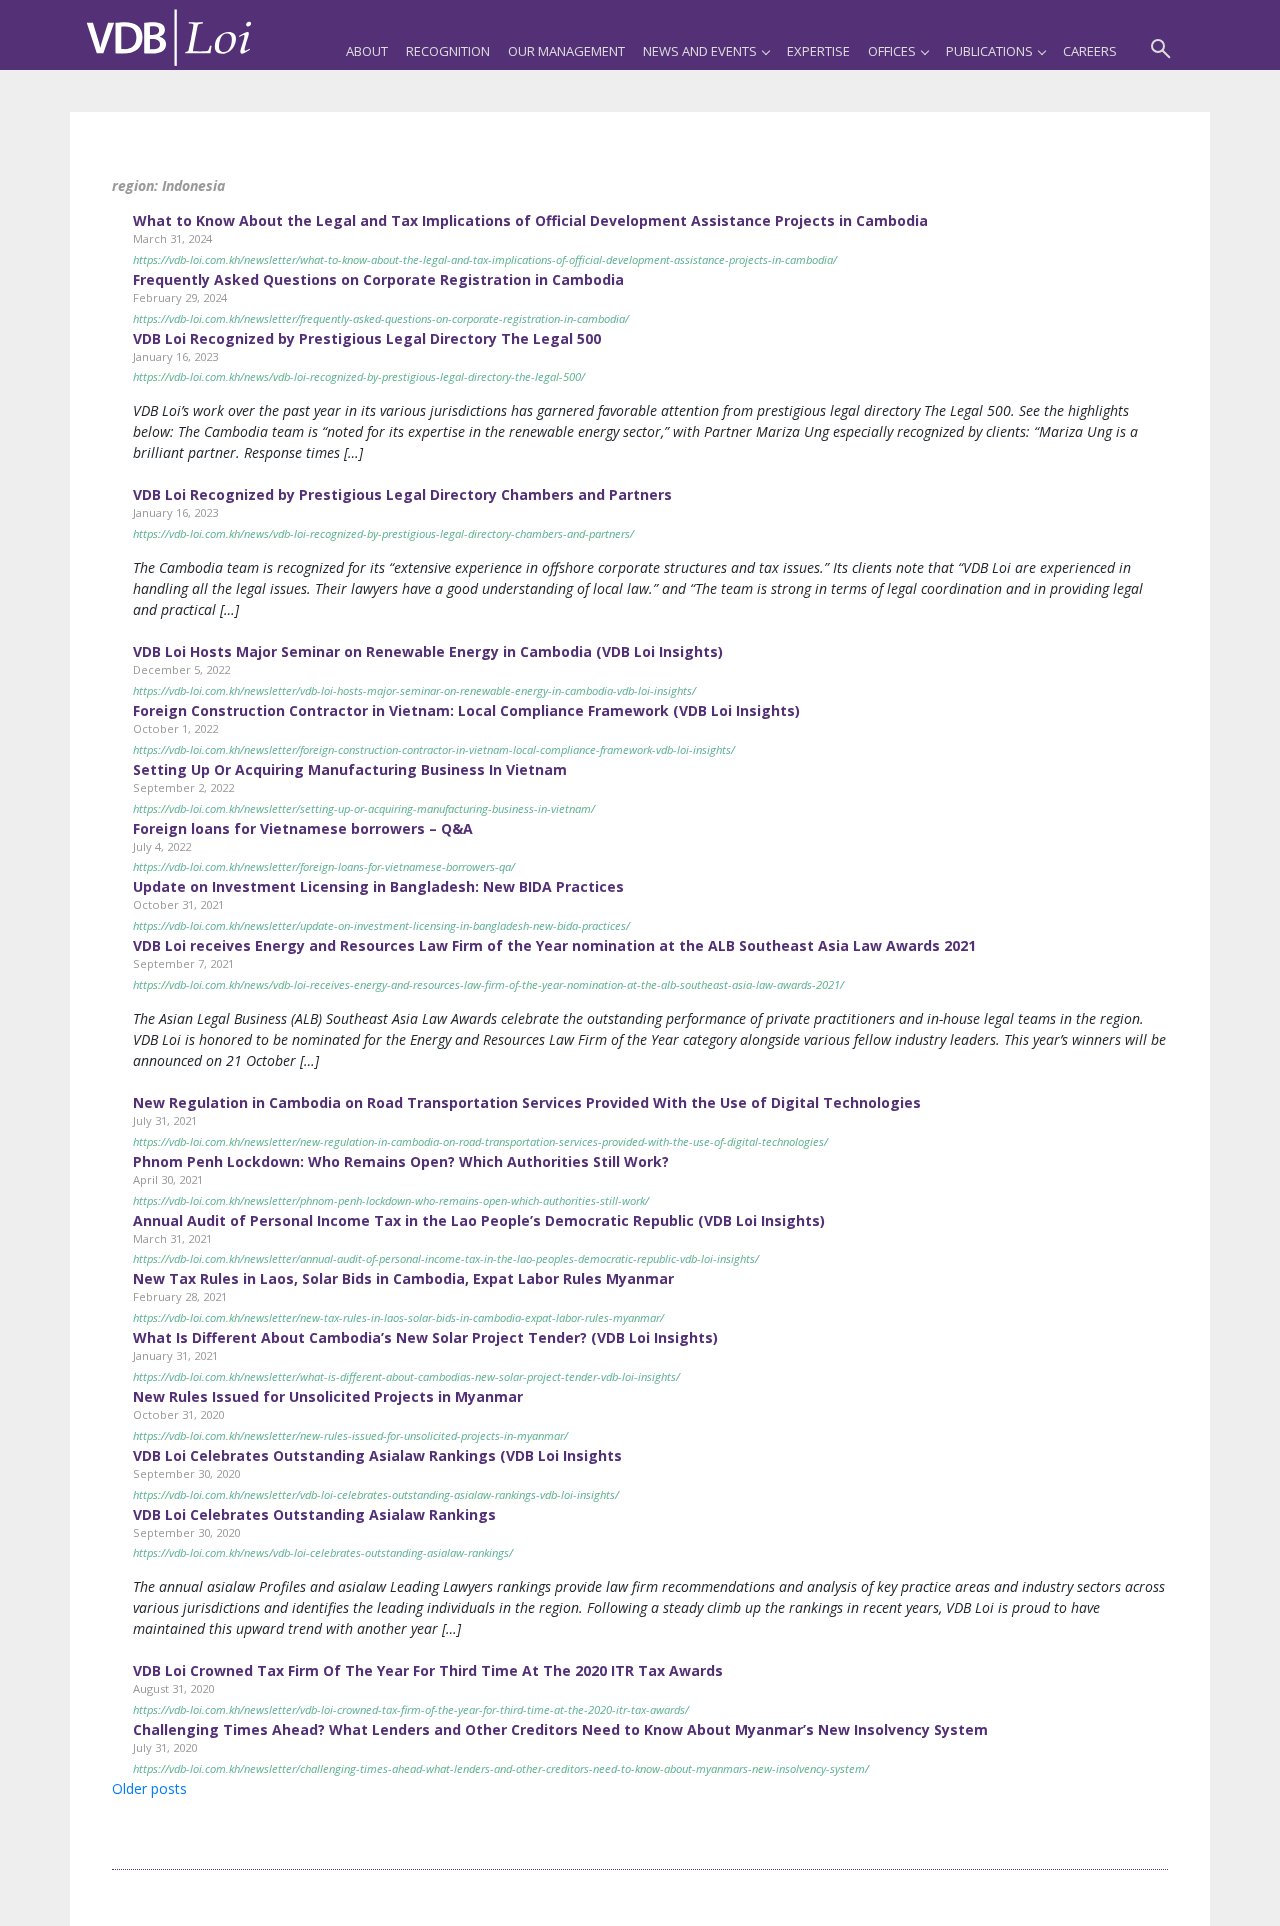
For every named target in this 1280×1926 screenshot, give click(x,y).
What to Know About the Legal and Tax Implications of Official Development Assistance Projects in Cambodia (530, 220)
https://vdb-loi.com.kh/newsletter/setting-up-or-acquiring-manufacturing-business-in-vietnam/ (364, 808)
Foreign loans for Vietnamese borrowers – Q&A (303, 828)
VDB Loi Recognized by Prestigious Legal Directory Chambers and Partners (402, 494)
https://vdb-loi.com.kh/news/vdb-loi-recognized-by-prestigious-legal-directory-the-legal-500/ (359, 376)
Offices (892, 51)
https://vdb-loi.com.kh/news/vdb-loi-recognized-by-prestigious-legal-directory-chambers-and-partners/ (383, 533)
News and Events (700, 51)
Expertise (818, 51)
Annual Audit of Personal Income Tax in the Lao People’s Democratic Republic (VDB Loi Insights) (479, 1220)
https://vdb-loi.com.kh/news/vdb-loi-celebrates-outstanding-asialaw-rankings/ (323, 1552)
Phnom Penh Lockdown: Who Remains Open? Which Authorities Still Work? (401, 1161)
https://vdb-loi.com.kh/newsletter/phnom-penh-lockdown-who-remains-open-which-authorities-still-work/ (391, 1200)
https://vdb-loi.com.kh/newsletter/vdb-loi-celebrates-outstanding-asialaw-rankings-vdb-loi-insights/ (376, 1494)
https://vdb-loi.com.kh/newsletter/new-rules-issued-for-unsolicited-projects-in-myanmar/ (350, 1435)
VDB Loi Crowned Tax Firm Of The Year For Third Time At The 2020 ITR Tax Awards (428, 1670)
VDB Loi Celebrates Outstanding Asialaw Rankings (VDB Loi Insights (377, 1455)
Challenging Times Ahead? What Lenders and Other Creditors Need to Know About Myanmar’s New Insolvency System (560, 1729)
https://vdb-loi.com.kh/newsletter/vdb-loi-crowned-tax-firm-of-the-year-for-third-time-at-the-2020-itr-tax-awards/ (411, 1709)
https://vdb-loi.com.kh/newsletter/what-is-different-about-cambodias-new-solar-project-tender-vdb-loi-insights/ (406, 1376)
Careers (1090, 51)
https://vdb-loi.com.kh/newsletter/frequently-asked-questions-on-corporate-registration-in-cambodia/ (381, 318)
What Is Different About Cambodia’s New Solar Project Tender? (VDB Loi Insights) (425, 1337)
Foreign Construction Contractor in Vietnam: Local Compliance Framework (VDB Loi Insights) (466, 710)
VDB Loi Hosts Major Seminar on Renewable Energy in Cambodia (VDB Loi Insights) (428, 651)
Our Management (566, 51)
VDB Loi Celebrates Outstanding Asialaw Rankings (314, 1514)
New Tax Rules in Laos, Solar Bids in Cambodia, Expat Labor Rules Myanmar (403, 1278)
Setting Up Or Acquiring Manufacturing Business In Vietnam (350, 769)
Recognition (448, 51)
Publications (989, 51)
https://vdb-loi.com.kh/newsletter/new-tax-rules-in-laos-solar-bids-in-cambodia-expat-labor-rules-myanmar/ (398, 1317)
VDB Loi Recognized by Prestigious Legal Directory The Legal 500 (367, 338)
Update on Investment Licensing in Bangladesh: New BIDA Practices (378, 886)
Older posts (149, 1788)
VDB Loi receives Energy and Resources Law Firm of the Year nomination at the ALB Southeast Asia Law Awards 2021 (554, 945)
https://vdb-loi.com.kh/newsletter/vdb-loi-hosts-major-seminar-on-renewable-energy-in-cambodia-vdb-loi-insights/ (414, 690)
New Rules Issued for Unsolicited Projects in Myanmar (328, 1396)
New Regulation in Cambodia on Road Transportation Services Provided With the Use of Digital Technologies (527, 1102)
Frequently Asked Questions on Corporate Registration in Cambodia (378, 279)
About (367, 51)
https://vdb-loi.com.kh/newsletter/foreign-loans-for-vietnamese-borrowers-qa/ (324, 866)
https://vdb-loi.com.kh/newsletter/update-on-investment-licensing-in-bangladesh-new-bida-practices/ (381, 925)
